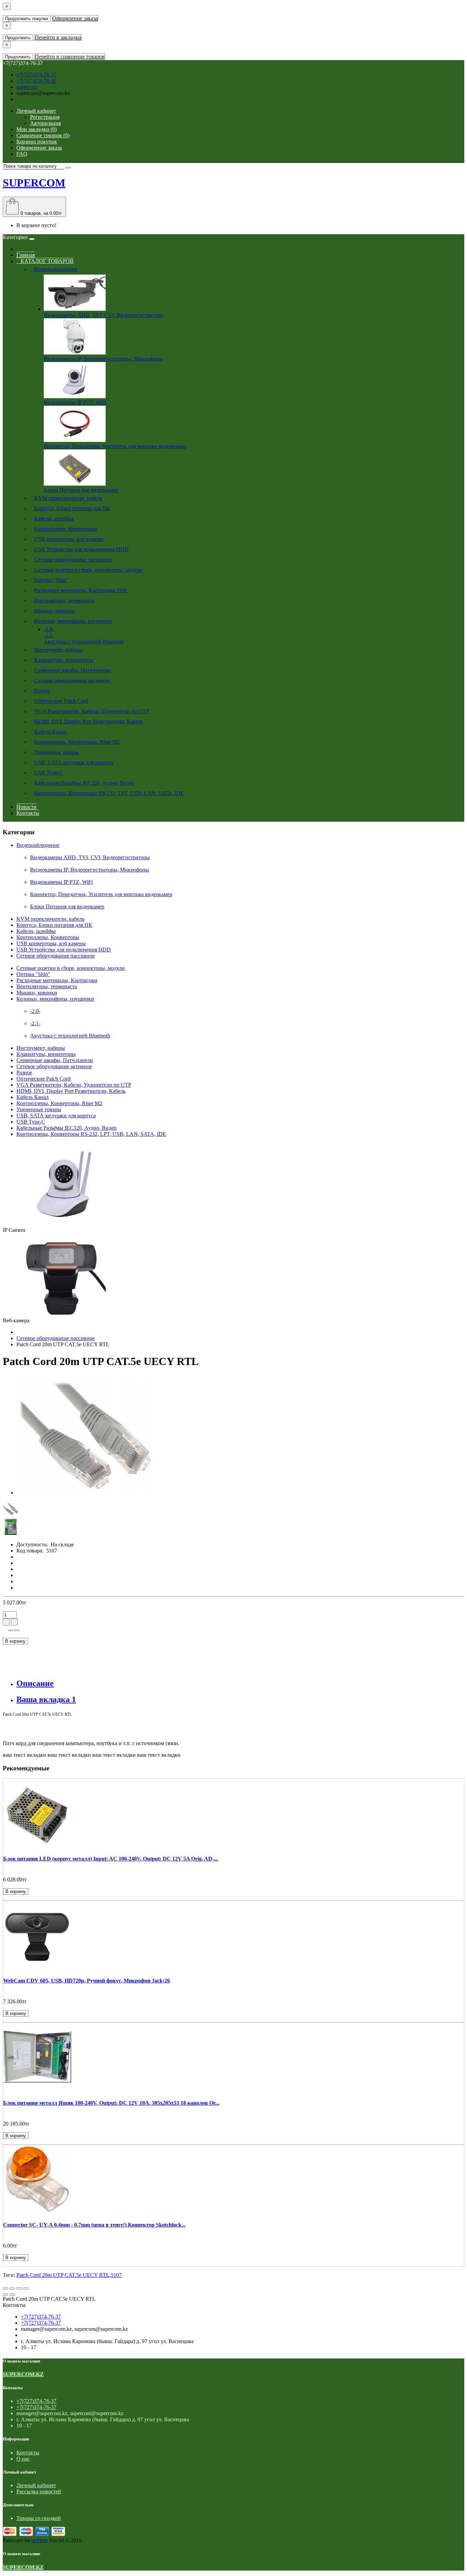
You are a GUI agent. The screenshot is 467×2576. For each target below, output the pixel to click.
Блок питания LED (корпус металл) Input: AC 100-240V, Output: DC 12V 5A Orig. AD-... (111, 1859)
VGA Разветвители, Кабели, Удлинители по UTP (92, 711)
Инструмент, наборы (58, 650)
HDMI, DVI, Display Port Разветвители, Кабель (89, 721)
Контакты (28, 813)
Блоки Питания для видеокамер (81, 490)
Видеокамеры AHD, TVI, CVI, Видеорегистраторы (104, 315)
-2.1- (49, 635)
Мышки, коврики (55, 611)
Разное (42, 691)
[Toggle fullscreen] (19, 2288)
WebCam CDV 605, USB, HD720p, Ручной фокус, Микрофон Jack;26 (86, 1981)
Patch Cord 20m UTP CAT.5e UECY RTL (63, 2275)
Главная (26, 255)
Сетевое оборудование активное (72, 680)
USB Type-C (49, 773)
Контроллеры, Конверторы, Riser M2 (77, 742)
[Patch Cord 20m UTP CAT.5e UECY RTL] (85, 1493)
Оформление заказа (75, 18)
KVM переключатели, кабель (68, 498)
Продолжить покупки (27, 19)
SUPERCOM (34, 183)
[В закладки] (11, 1630)
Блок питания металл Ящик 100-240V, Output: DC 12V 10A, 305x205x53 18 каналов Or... (111, 2103)
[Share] (12, 2288)
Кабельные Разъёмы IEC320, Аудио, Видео (84, 783)
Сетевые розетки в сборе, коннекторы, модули (88, 570)
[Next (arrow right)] (12, 2295)
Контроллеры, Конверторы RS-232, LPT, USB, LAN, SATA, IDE (109, 793)
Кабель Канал (50, 732)
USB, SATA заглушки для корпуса (74, 762)
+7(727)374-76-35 (36, 81)
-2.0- (49, 629)
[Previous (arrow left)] (5, 2295)
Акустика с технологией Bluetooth (84, 642)
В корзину (15, 1641)
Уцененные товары (57, 752)
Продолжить (18, 38)
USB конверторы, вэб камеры (69, 539)
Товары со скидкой (39, 2518)
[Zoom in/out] (26, 2288)
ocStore (40, 2540)
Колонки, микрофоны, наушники (73, 621)
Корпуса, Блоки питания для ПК (72, 508)
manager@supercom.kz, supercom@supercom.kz (74, 2329)
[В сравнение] (17, 1630)
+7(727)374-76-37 (36, 75)
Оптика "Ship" (51, 580)
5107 (116, 2275)
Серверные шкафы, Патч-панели (72, 670)
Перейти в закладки (58, 37)
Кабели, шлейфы (54, 519)
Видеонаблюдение (56, 269)
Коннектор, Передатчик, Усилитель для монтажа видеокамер (115, 446)
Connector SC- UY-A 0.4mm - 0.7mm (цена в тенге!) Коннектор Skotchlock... (94, 2225)
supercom (27, 87)
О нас (23, 2459)
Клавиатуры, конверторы (64, 660)
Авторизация (45, 123)
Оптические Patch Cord (61, 701)
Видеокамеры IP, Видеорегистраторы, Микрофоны (103, 359)
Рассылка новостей (39, 2491)
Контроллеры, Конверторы (66, 529)
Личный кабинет (36, 2485)
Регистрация (45, 117)
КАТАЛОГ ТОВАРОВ (45, 261)
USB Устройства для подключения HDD (81, 549)
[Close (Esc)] (5, 2288)
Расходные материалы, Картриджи (81, 590)
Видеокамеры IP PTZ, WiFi (75, 402)
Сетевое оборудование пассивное (73, 560)
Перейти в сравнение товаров (70, 57)
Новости (26, 807)
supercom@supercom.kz (43, 93)
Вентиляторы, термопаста (64, 601)
